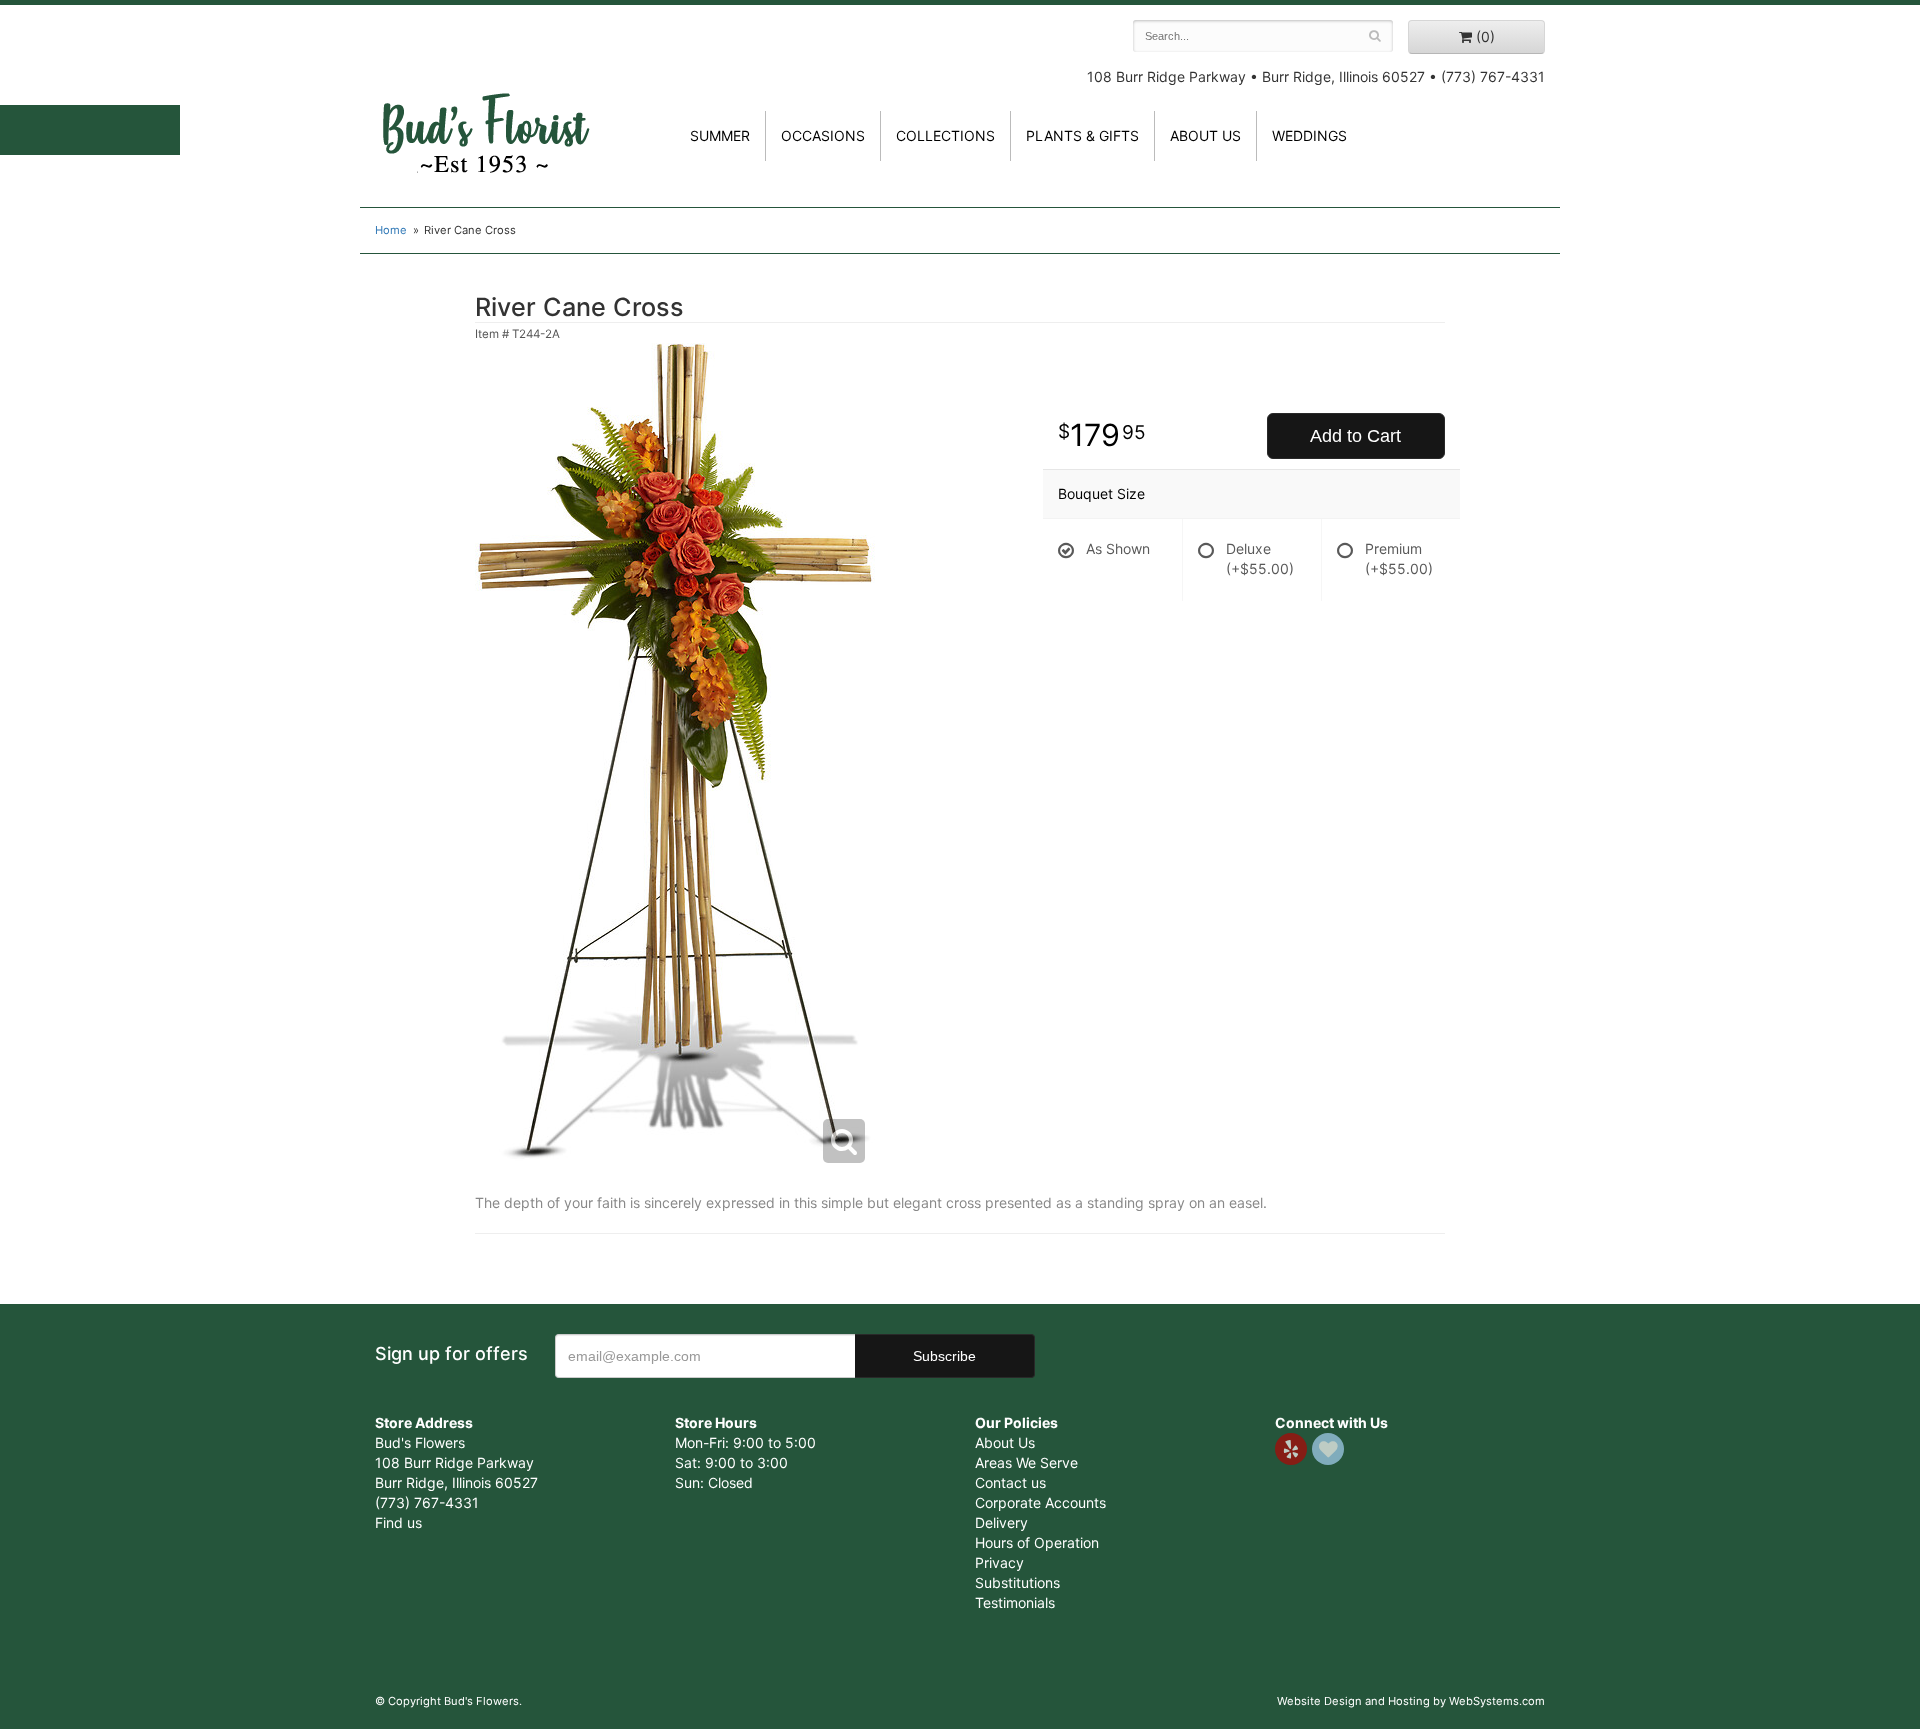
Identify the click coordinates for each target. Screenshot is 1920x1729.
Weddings (1309, 135)
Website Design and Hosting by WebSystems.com (1411, 1701)
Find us (398, 1522)
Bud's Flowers (485, 109)
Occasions (823, 135)
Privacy (999, 1562)
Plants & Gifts (1082, 135)
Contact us (1010, 1482)
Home (391, 230)
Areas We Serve (1026, 1462)
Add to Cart (1355, 436)
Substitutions (1017, 1582)
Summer (720, 135)
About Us (1005, 1442)
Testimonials (1015, 1602)
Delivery (1001, 1522)
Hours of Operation (1037, 1542)
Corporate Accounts (1040, 1502)
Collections (945, 135)
